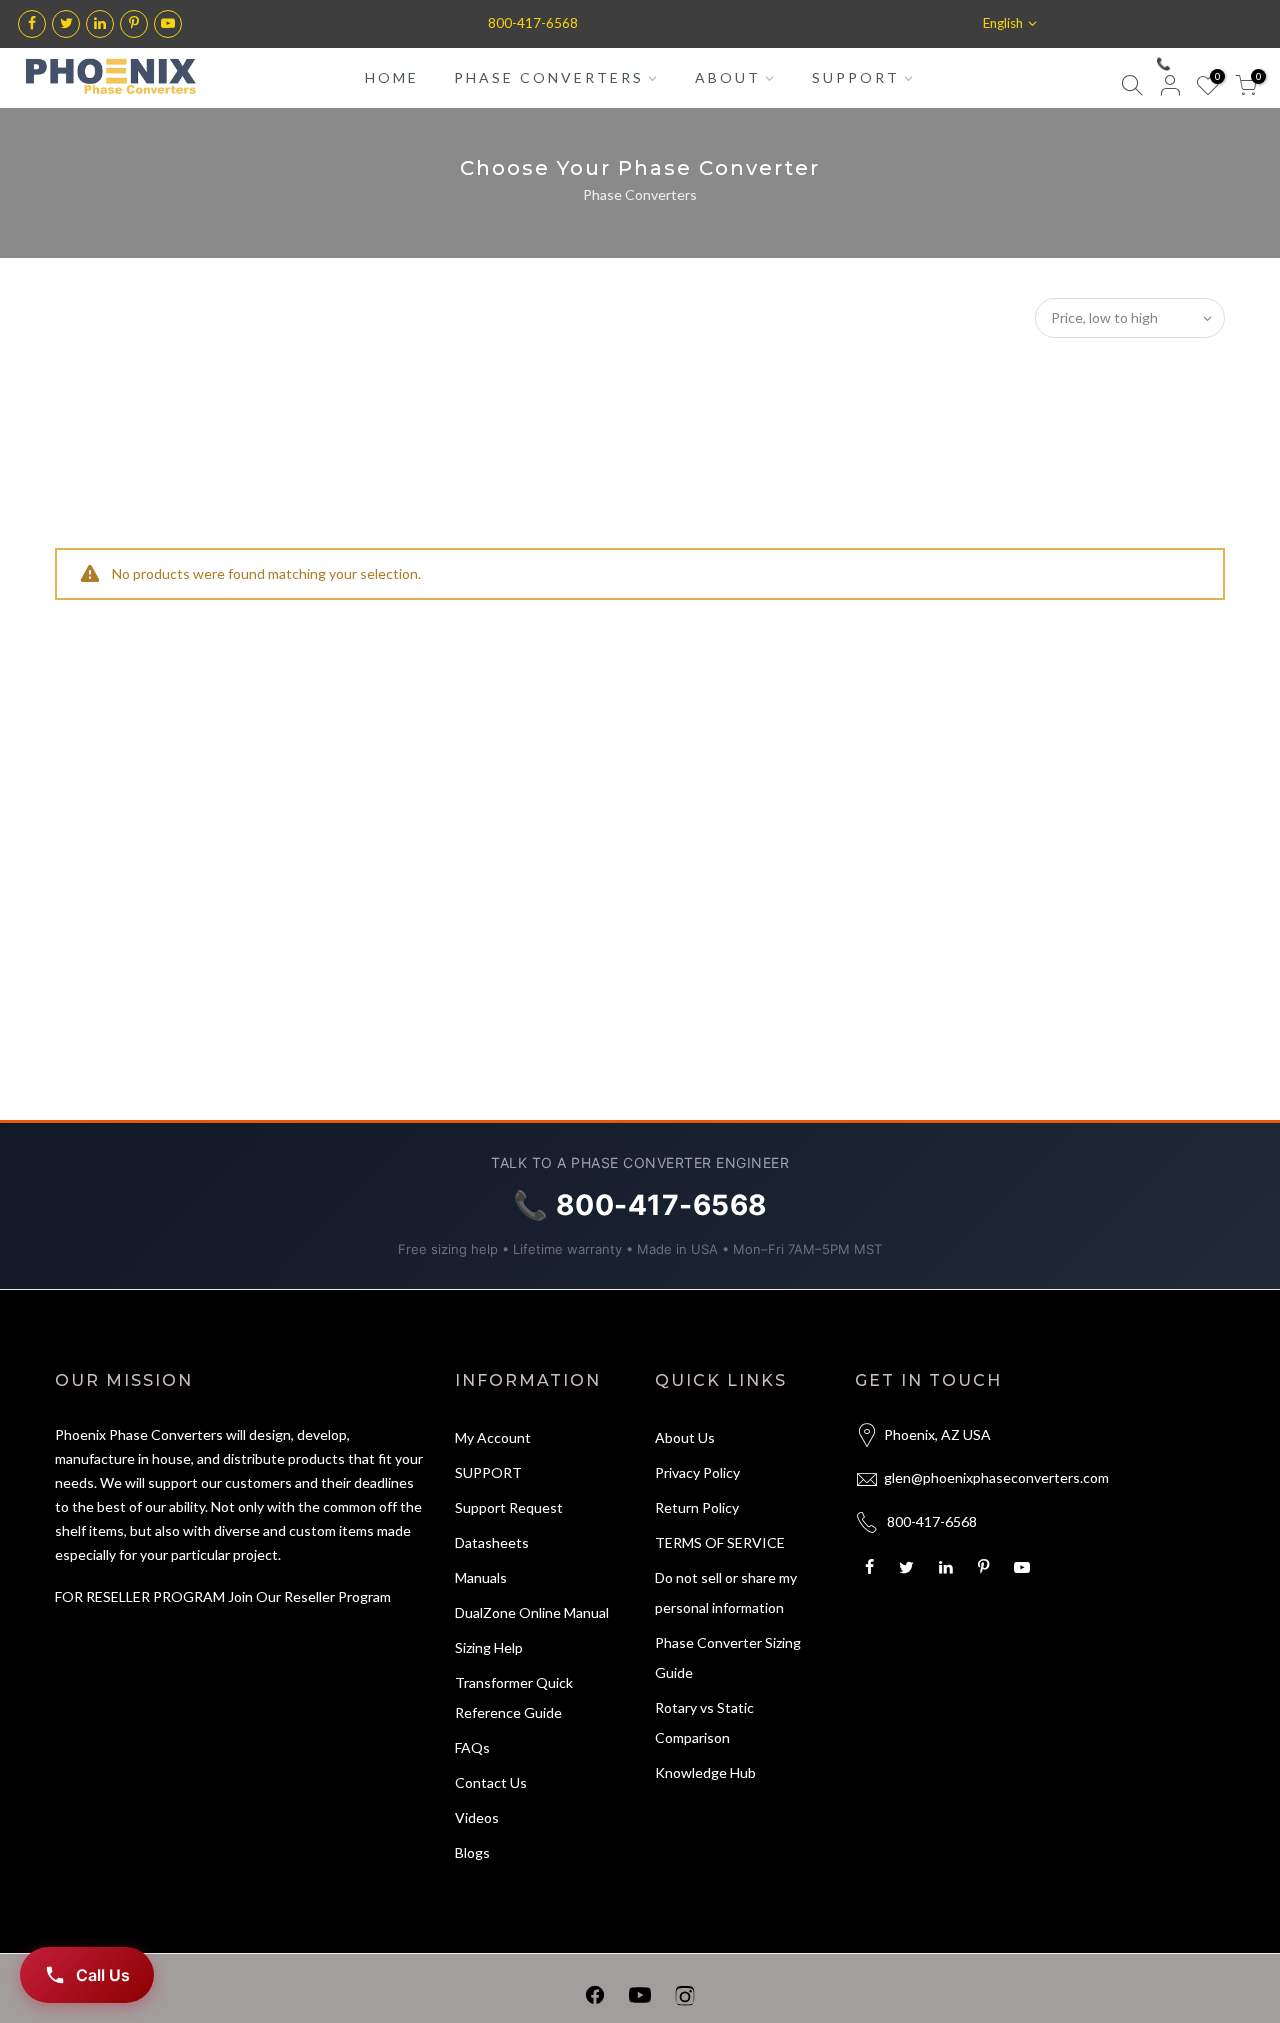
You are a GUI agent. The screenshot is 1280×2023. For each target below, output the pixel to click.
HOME (392, 77)
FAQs (472, 1747)
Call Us (103, 1975)
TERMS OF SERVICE (720, 1542)
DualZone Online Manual (532, 1612)
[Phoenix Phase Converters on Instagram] (685, 1998)
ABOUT (728, 77)
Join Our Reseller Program (309, 1596)
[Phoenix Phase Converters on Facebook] (595, 1998)
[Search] (1132, 88)
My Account (493, 1437)
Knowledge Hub (705, 1772)
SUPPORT (856, 77)
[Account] (1170, 88)
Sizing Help (489, 1647)
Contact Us (491, 1782)
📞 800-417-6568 (1204, 63)
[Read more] (32, 24)
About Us (685, 1437)
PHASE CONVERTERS (549, 77)
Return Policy (697, 1507)
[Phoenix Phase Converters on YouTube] (640, 1998)
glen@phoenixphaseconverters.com (996, 1477)
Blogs (472, 1852)
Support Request (509, 1507)
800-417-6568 (533, 23)
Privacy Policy (697, 1472)
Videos (477, 1817)
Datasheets (492, 1542)
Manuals (481, 1577)
